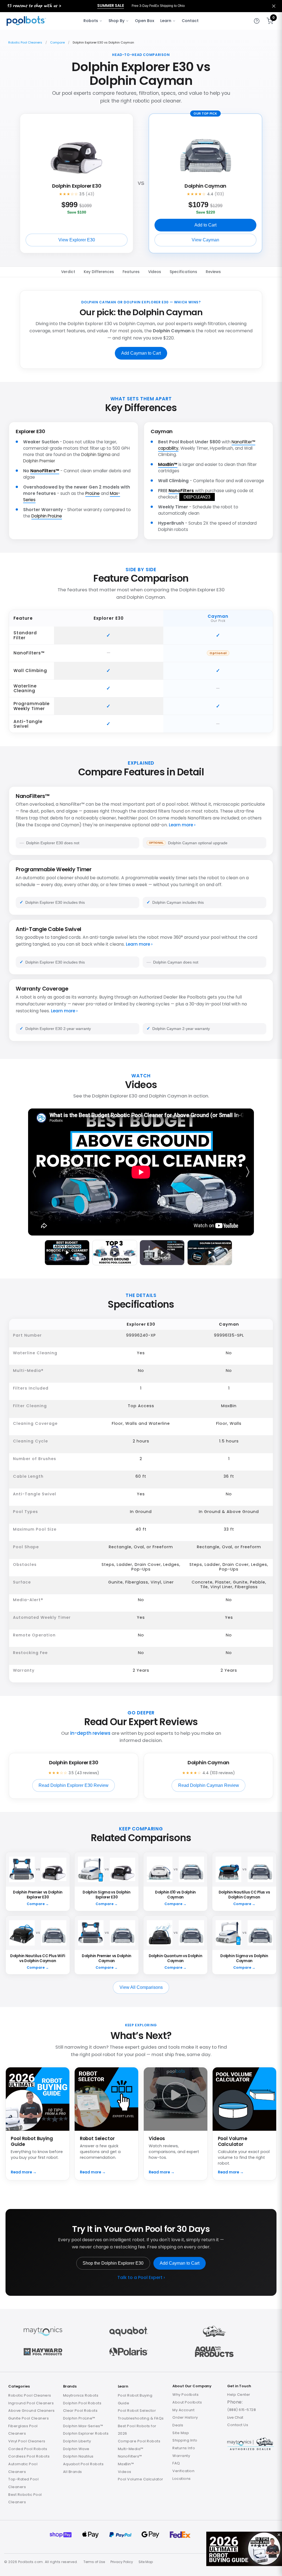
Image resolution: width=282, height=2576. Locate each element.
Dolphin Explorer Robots (86, 2433)
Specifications (183, 272)
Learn (166, 21)
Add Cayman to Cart (141, 353)
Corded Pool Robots (28, 2449)
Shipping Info (185, 2440)
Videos (155, 272)
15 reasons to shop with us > (34, 5)
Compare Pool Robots (139, 2441)
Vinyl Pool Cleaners (27, 2441)
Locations (182, 2479)
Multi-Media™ (131, 2449)
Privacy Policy (122, 2562)
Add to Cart (205, 225)
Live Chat (235, 2417)
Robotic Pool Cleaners (25, 42)
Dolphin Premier (39, 461)
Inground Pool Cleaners (31, 2403)
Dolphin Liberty (77, 2441)
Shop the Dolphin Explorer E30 (113, 2263)
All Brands (73, 2472)
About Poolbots (187, 2402)
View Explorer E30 (77, 240)
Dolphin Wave (76, 2449)
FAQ (176, 2463)
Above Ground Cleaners (32, 2411)
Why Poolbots (185, 2395)
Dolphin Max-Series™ (83, 2426)
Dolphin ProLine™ (79, 2418)
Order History (185, 2417)
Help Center (239, 2395)
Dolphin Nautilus (78, 2456)
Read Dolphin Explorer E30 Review (74, 1785)
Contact (190, 21)
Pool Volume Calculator (141, 2479)
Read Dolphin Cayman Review (209, 1785)
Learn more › (182, 825)
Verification (183, 2471)
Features (131, 272)
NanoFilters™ (45, 471)
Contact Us (238, 2425)
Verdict (68, 272)
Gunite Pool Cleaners (29, 2418)
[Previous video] (35, 1172)
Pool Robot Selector (137, 2411)
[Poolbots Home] (26, 21)
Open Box (145, 21)
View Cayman (205, 240)
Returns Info (184, 2448)
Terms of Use (94, 2562)
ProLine (93, 493)
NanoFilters (181, 491)
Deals (178, 2425)
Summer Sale (111, 6)
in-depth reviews (90, 1733)
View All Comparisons (141, 1987)
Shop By (116, 21)
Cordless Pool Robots (29, 2456)
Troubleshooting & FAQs (141, 2418)
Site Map (181, 2433)
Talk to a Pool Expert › (141, 2278)
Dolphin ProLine (47, 516)
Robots (91, 21)
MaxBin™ (168, 464)
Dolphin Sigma (96, 454)
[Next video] (247, 1172)
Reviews (213, 272)
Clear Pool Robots (80, 2411)
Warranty (181, 2456)
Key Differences (99, 272)
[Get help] (257, 21)
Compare (57, 42)
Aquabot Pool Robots (83, 2464)
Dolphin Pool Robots (82, 2403)
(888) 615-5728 (242, 2410)
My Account (183, 2410)
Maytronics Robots (81, 2395)
